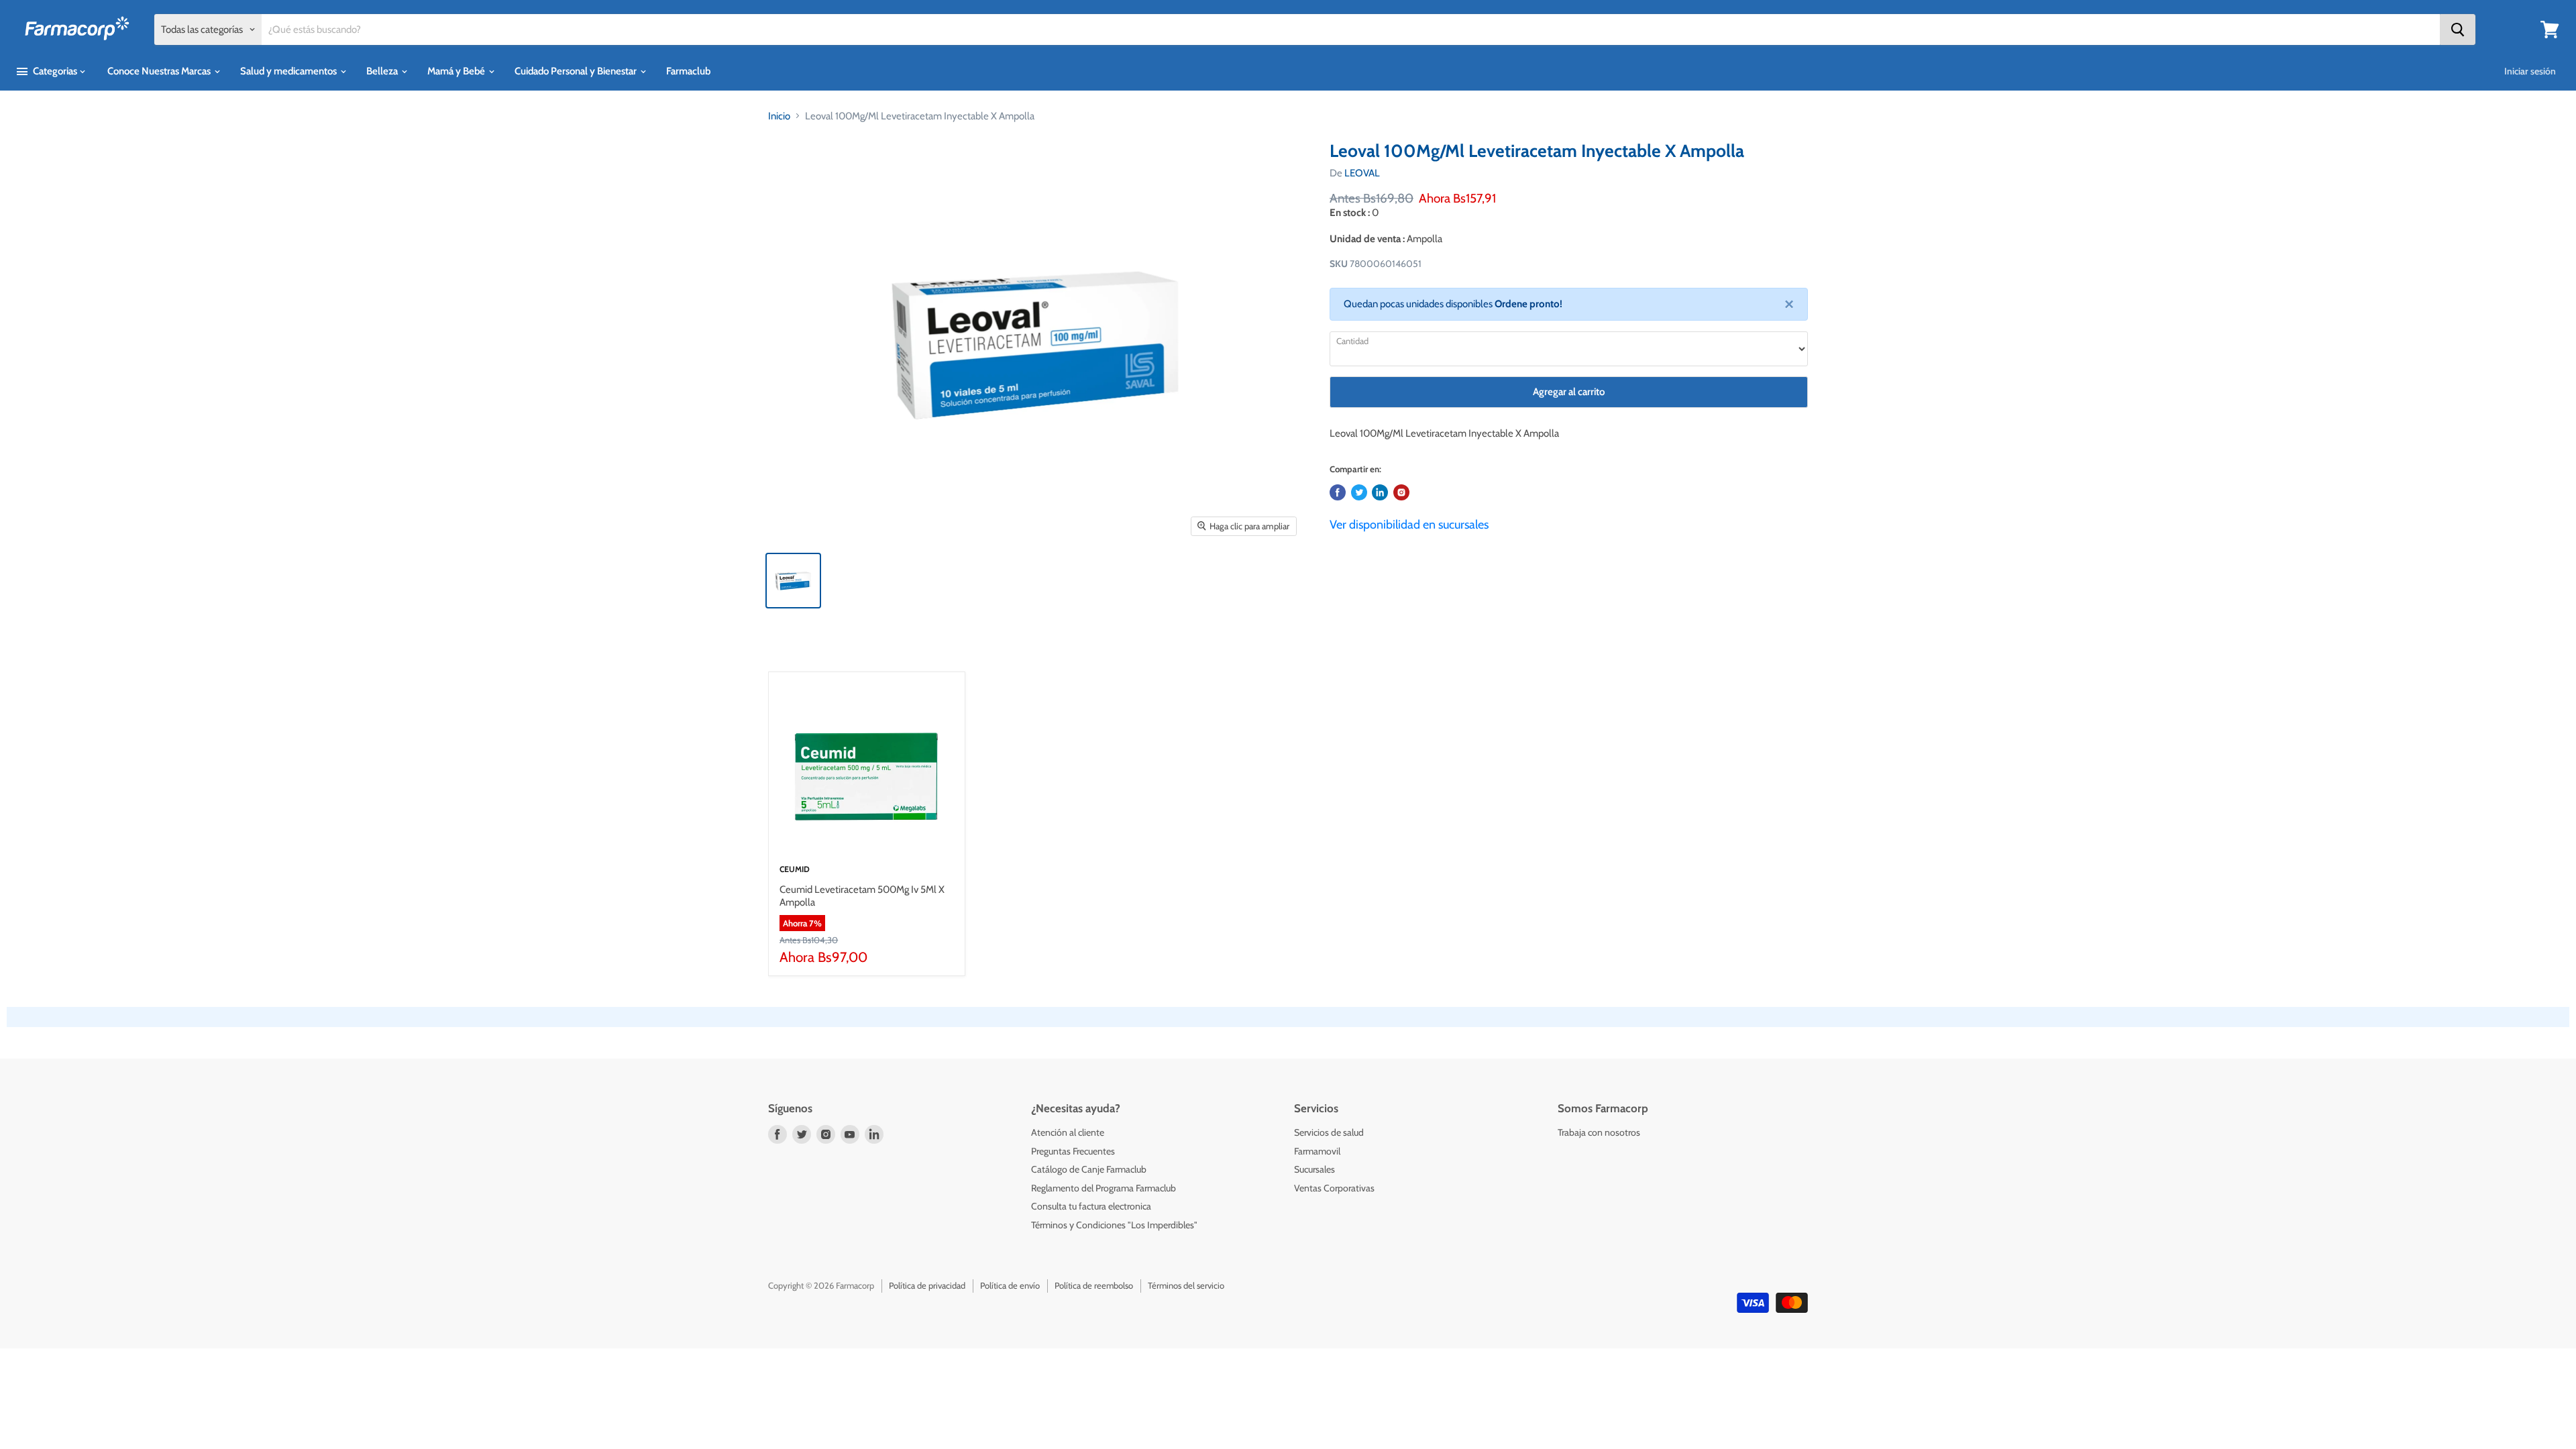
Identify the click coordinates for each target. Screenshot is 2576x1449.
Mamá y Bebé (457, 71)
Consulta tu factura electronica (1091, 1206)
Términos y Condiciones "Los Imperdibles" (1114, 1225)
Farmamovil (1317, 1151)
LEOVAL (1362, 173)
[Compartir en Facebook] (1338, 492)
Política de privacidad (927, 1285)
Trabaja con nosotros (1599, 1132)
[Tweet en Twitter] (1359, 492)
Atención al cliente (1068, 1132)
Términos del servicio (1186, 1285)
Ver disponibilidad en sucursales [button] (1409, 525)
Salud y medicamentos (289, 71)
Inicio (779, 116)
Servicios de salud (1329, 1132)
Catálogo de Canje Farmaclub (1089, 1169)
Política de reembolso (1094, 1285)
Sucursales (1314, 1169)
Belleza (383, 71)
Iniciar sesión (2530, 71)
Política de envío (1010, 1285)
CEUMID (795, 869)
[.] (1401, 492)
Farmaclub (688, 71)
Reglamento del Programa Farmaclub (1104, 1188)
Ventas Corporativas (1334, 1188)
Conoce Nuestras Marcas (160, 71)
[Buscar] (2458, 30)
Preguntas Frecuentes (1073, 1151)
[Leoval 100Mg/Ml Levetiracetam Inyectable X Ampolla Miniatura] (793, 581)
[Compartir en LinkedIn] (1380, 492)
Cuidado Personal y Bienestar (577, 71)
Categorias (55, 71)
